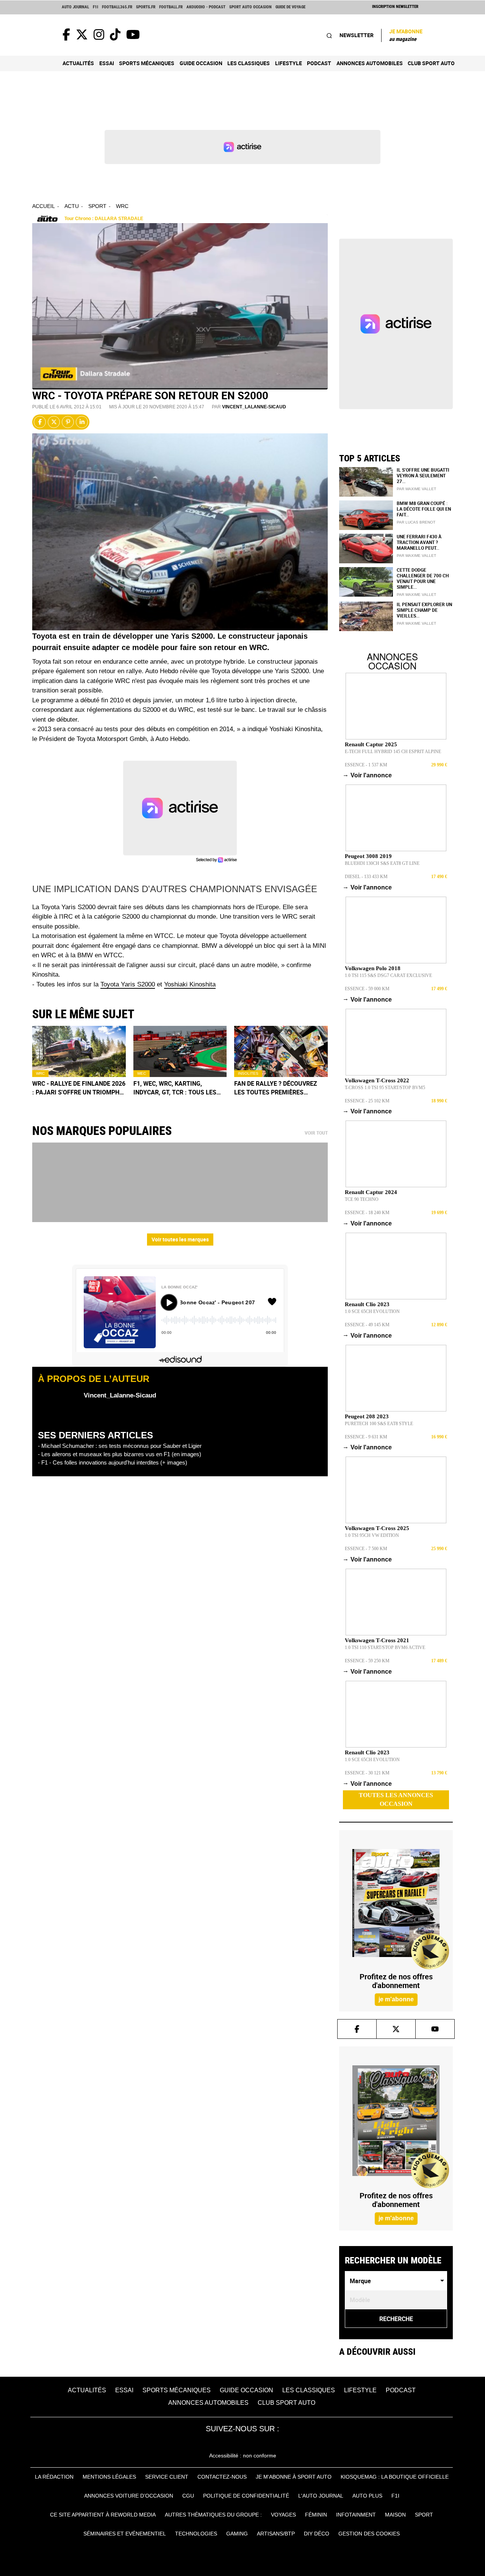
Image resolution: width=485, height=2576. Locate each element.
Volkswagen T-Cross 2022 (377, 1080)
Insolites (248, 1073)
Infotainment (356, 2515)
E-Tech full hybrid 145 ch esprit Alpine (393, 752)
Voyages (283, 2515)
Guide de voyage (290, 7)
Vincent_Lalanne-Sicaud (254, 407)
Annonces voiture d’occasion (129, 2496)
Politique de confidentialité (246, 2496)
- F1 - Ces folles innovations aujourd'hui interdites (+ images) (113, 1462)
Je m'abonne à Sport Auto (294, 2477)
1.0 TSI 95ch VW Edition (372, 1535)
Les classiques (249, 63)
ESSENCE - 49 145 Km (367, 1325)
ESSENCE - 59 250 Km (367, 1661)
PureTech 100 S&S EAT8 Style (379, 1424)
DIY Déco (317, 2534)
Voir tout (316, 1133)
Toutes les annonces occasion (396, 1799)
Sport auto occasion (250, 7)
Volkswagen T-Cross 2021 (377, 1640)
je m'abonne (396, 1999)
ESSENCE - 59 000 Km (367, 989)
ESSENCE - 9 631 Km (366, 1437)
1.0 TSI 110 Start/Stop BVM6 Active (385, 1648)
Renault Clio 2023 (367, 1304)
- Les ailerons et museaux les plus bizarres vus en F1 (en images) (120, 1454)
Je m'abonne (406, 35)
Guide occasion (201, 63)
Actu (72, 206)
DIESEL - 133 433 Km (366, 877)
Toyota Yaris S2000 (128, 984)
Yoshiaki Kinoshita (190, 984)
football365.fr (117, 7)
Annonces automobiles (370, 63)
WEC (142, 1073)
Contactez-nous (222, 2477)
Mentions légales (109, 2477)
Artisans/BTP (276, 2534)
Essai (107, 63)
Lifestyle (289, 63)
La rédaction (54, 2477)
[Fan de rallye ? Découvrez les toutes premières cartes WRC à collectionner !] (281, 1051)
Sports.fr (146, 7)
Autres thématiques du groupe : (213, 2515)
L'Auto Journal (321, 2496)
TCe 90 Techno (362, 1199)
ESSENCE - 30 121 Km (367, 1773)
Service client (167, 2477)
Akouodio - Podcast (206, 7)
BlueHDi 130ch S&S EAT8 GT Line (382, 863)
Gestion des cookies (369, 2534)
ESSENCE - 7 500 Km (366, 1549)
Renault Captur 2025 (371, 744)
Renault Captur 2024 (371, 1192)
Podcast (319, 63)
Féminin (316, 2515)
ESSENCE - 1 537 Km (366, 765)
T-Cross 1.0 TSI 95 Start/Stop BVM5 (385, 1088)
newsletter (357, 35)
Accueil (44, 206)
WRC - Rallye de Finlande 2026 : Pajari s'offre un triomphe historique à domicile (79, 1088)
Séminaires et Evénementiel (125, 2534)
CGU (188, 2496)
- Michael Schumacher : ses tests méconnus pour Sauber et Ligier (120, 1446)
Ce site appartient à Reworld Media (103, 2515)
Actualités (78, 63)
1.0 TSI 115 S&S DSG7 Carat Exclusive (388, 975)
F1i (95, 7)
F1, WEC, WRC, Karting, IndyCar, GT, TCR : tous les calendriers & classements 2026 (178, 1088)
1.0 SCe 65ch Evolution (372, 1311)
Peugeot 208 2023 (367, 1416)
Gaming (237, 2534)
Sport (97, 206)
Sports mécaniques (147, 63)
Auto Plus (367, 2496)
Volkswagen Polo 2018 (373, 968)
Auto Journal (75, 7)
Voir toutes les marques (180, 1239)
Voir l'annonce (368, 775)
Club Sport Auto (431, 63)
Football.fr (171, 7)
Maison (395, 2515)
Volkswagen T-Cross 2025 (377, 1528)
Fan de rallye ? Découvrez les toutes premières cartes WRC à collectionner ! (280, 1088)
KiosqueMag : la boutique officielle (395, 2477)
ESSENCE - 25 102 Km (367, 1101)
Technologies (196, 2534)
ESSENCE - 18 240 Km (367, 1213)
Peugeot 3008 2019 (368, 856)
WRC (122, 206)
